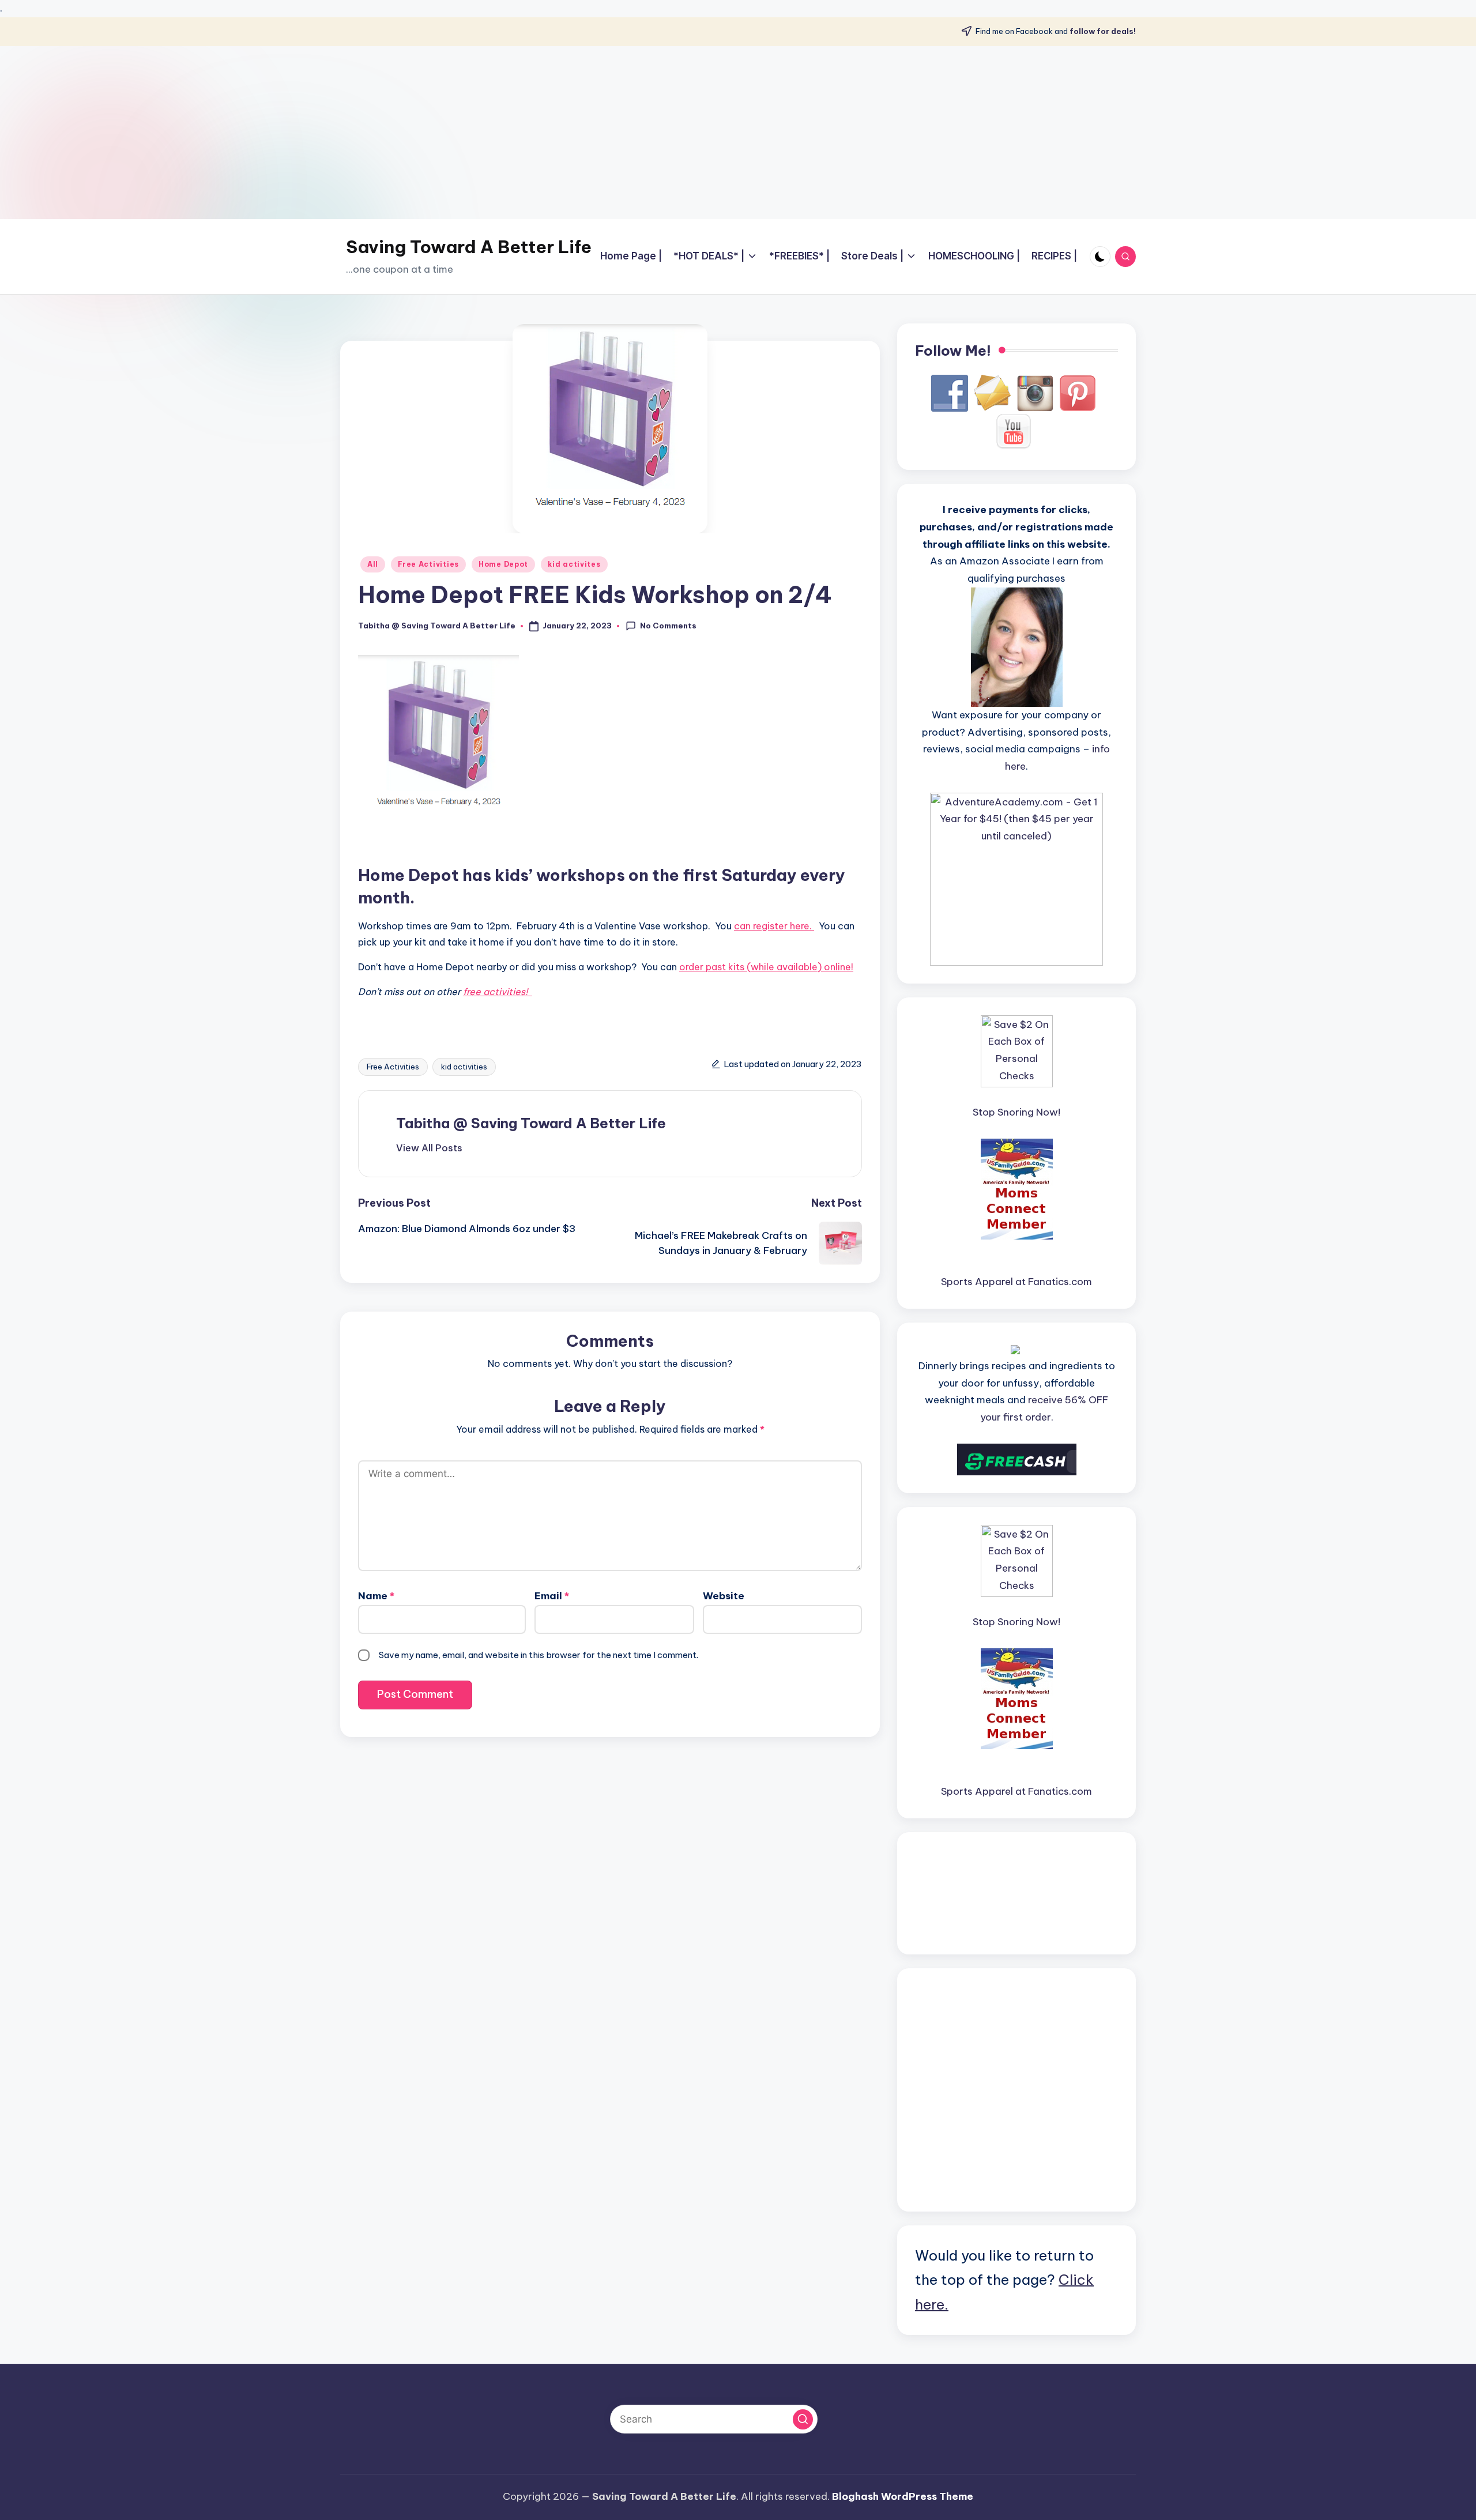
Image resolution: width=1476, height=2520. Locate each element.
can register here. (774, 926)
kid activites (574, 564)
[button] (429, 1148)
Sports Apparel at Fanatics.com (1016, 1282)
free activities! (498, 992)
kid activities (464, 1067)
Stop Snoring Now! (1016, 1112)
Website (724, 1596)
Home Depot (503, 564)
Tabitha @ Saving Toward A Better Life (531, 1123)
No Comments (668, 626)
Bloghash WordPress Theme (903, 2496)
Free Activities (428, 564)
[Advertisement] (738, 133)
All (373, 564)
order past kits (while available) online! (766, 967)
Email (552, 1596)
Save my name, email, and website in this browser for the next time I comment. (539, 1655)
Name (376, 1596)
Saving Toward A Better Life (469, 247)
